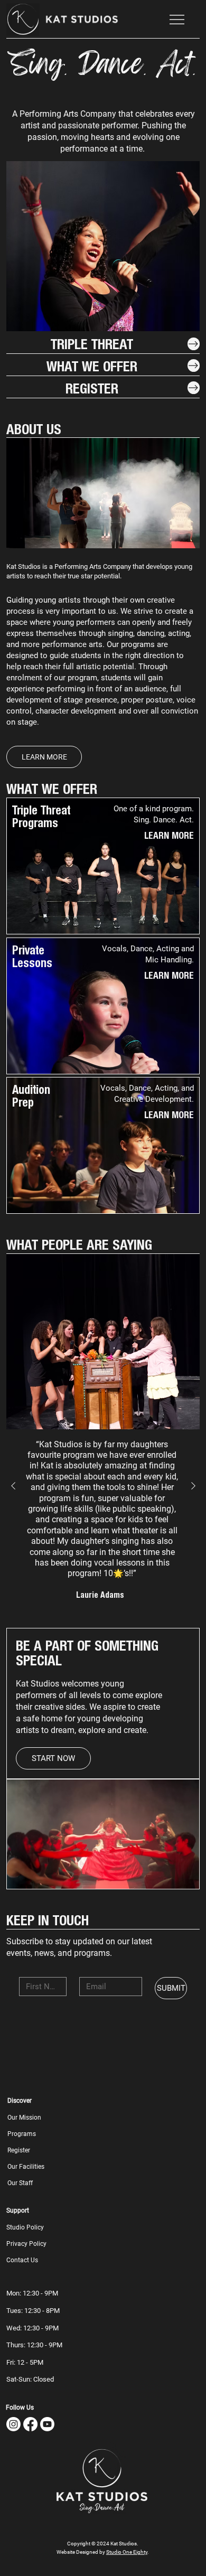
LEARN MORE (169, 835)
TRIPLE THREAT (92, 343)
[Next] (188, 314)
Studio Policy (25, 2227)
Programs (22, 2134)
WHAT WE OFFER (92, 366)
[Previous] (18, 314)
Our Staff (20, 2183)
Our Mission (24, 2118)
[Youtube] (47, 2424)
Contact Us (22, 2260)
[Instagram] (13, 2424)
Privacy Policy (26, 2244)
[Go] (194, 344)
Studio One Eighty (127, 2552)
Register (19, 2150)
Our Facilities (26, 2167)
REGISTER (92, 388)
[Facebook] (30, 2424)
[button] (25, 23)
